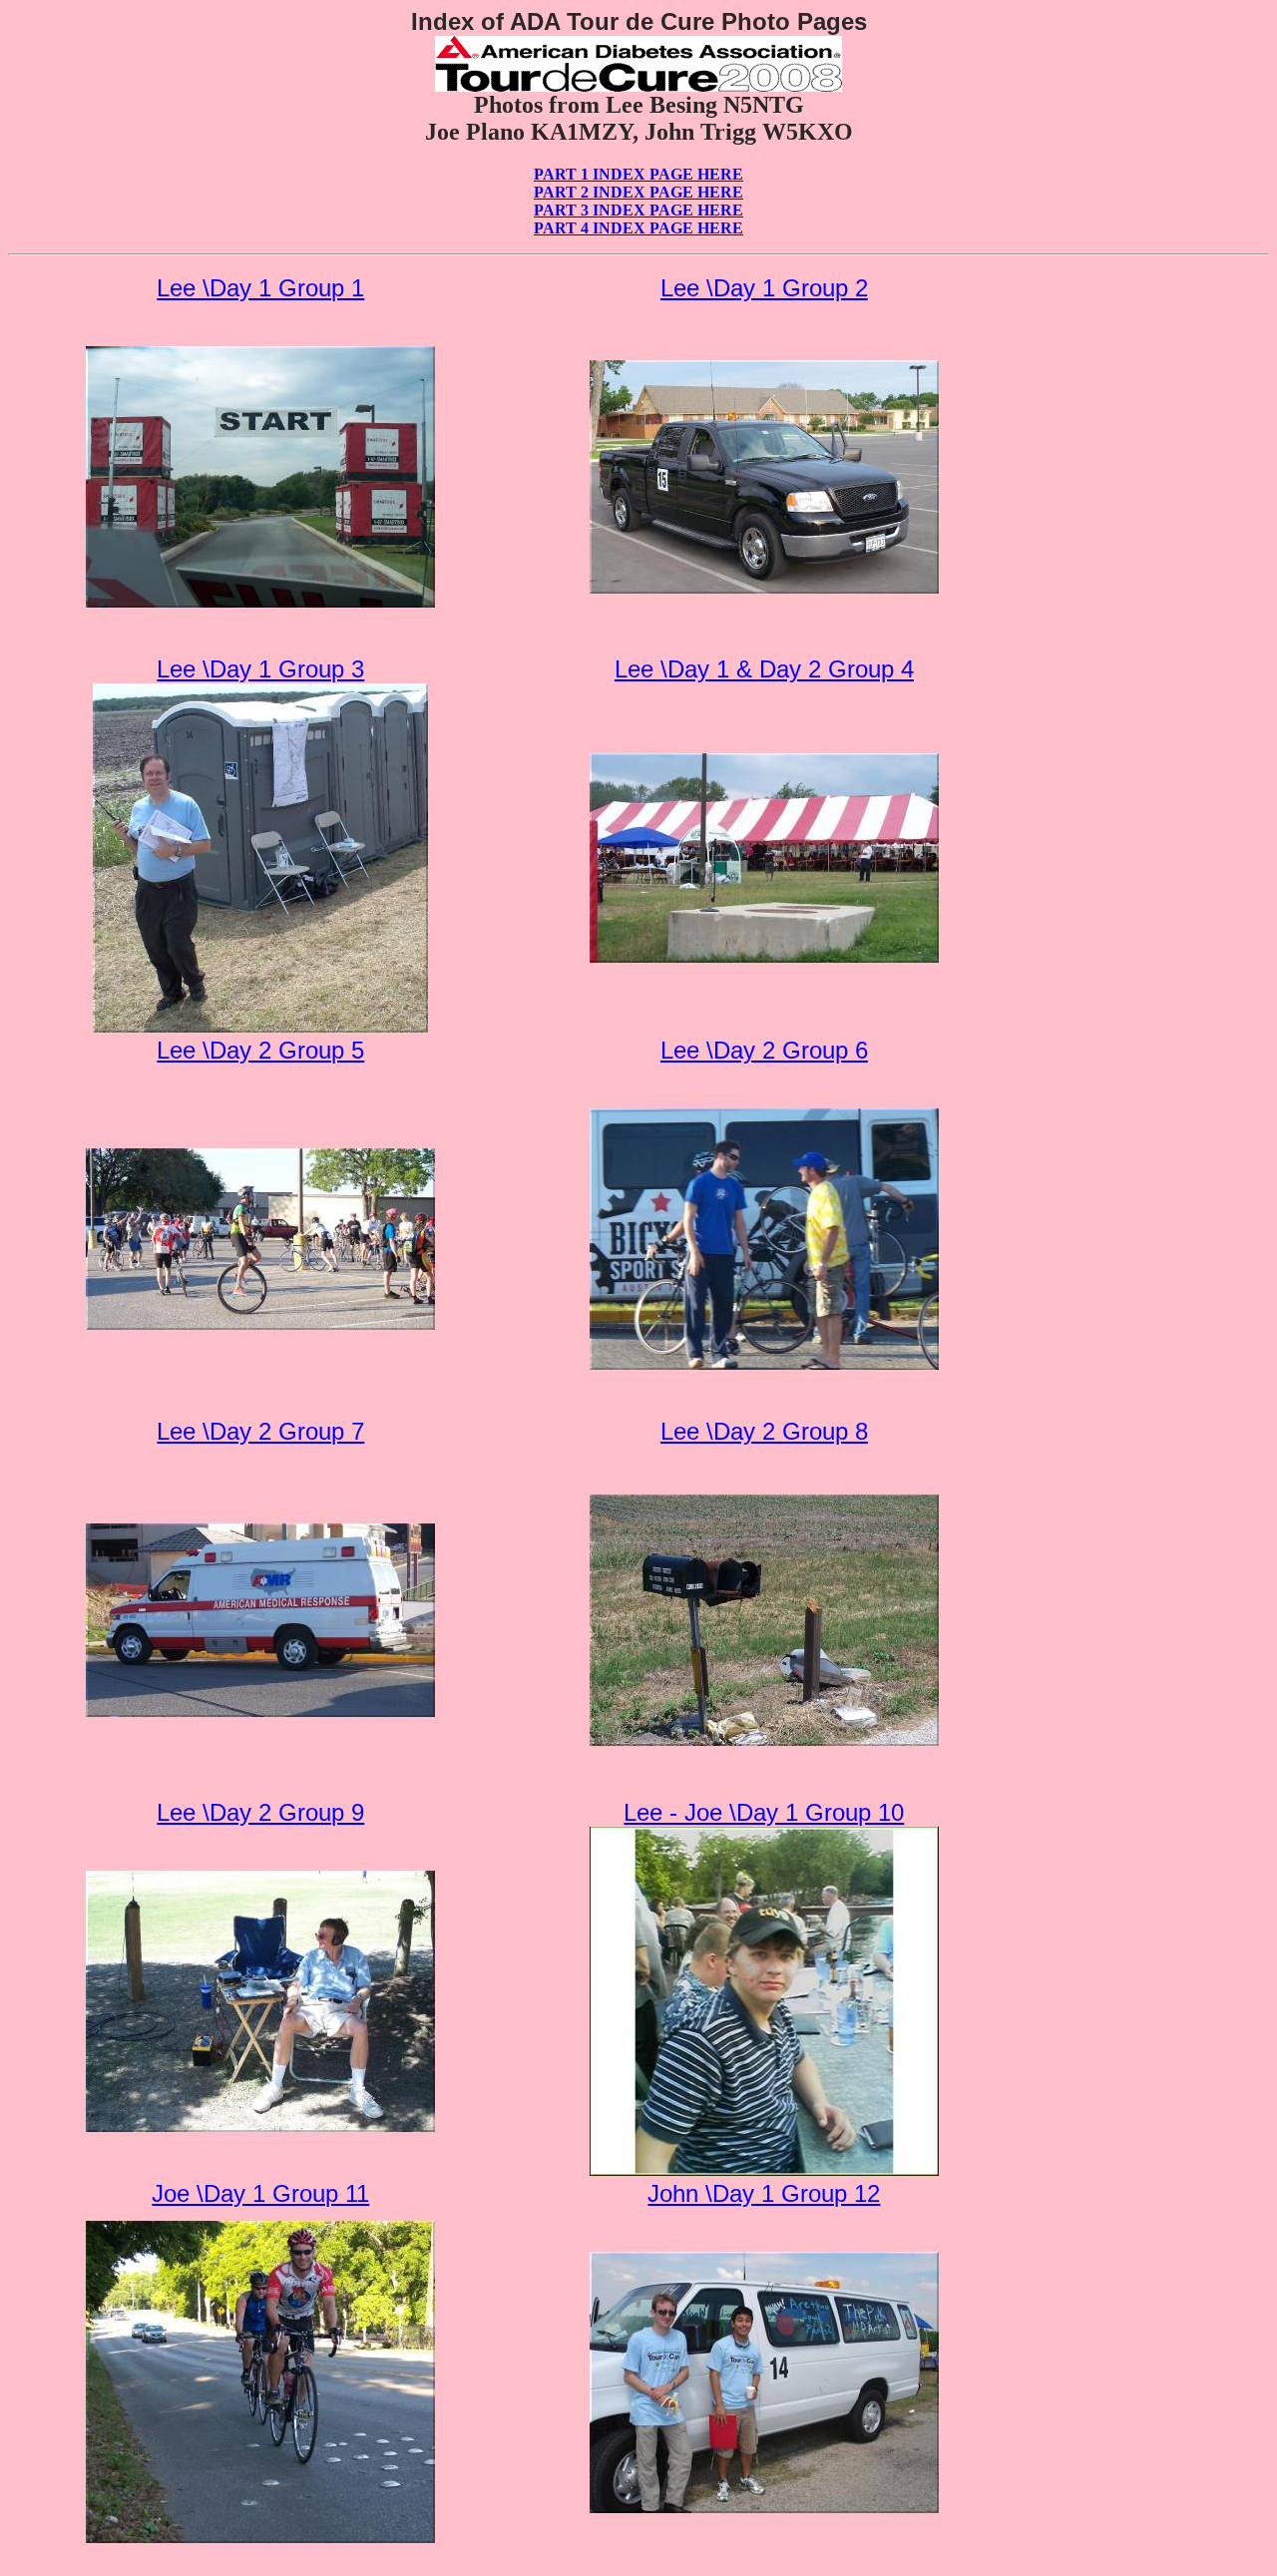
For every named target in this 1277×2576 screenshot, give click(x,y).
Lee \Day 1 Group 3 (260, 669)
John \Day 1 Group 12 (764, 2193)
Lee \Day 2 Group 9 (260, 1812)
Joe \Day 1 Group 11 (260, 2193)
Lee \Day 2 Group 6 (764, 1050)
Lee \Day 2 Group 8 (764, 1431)
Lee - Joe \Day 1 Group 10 (764, 1812)
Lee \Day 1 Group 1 (260, 288)
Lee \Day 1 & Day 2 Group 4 (764, 669)
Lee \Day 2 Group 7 (260, 1431)
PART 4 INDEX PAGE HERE (638, 228)
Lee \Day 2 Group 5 (260, 1050)
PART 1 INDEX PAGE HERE (638, 174)
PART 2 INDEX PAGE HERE (638, 192)
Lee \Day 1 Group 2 (764, 288)
